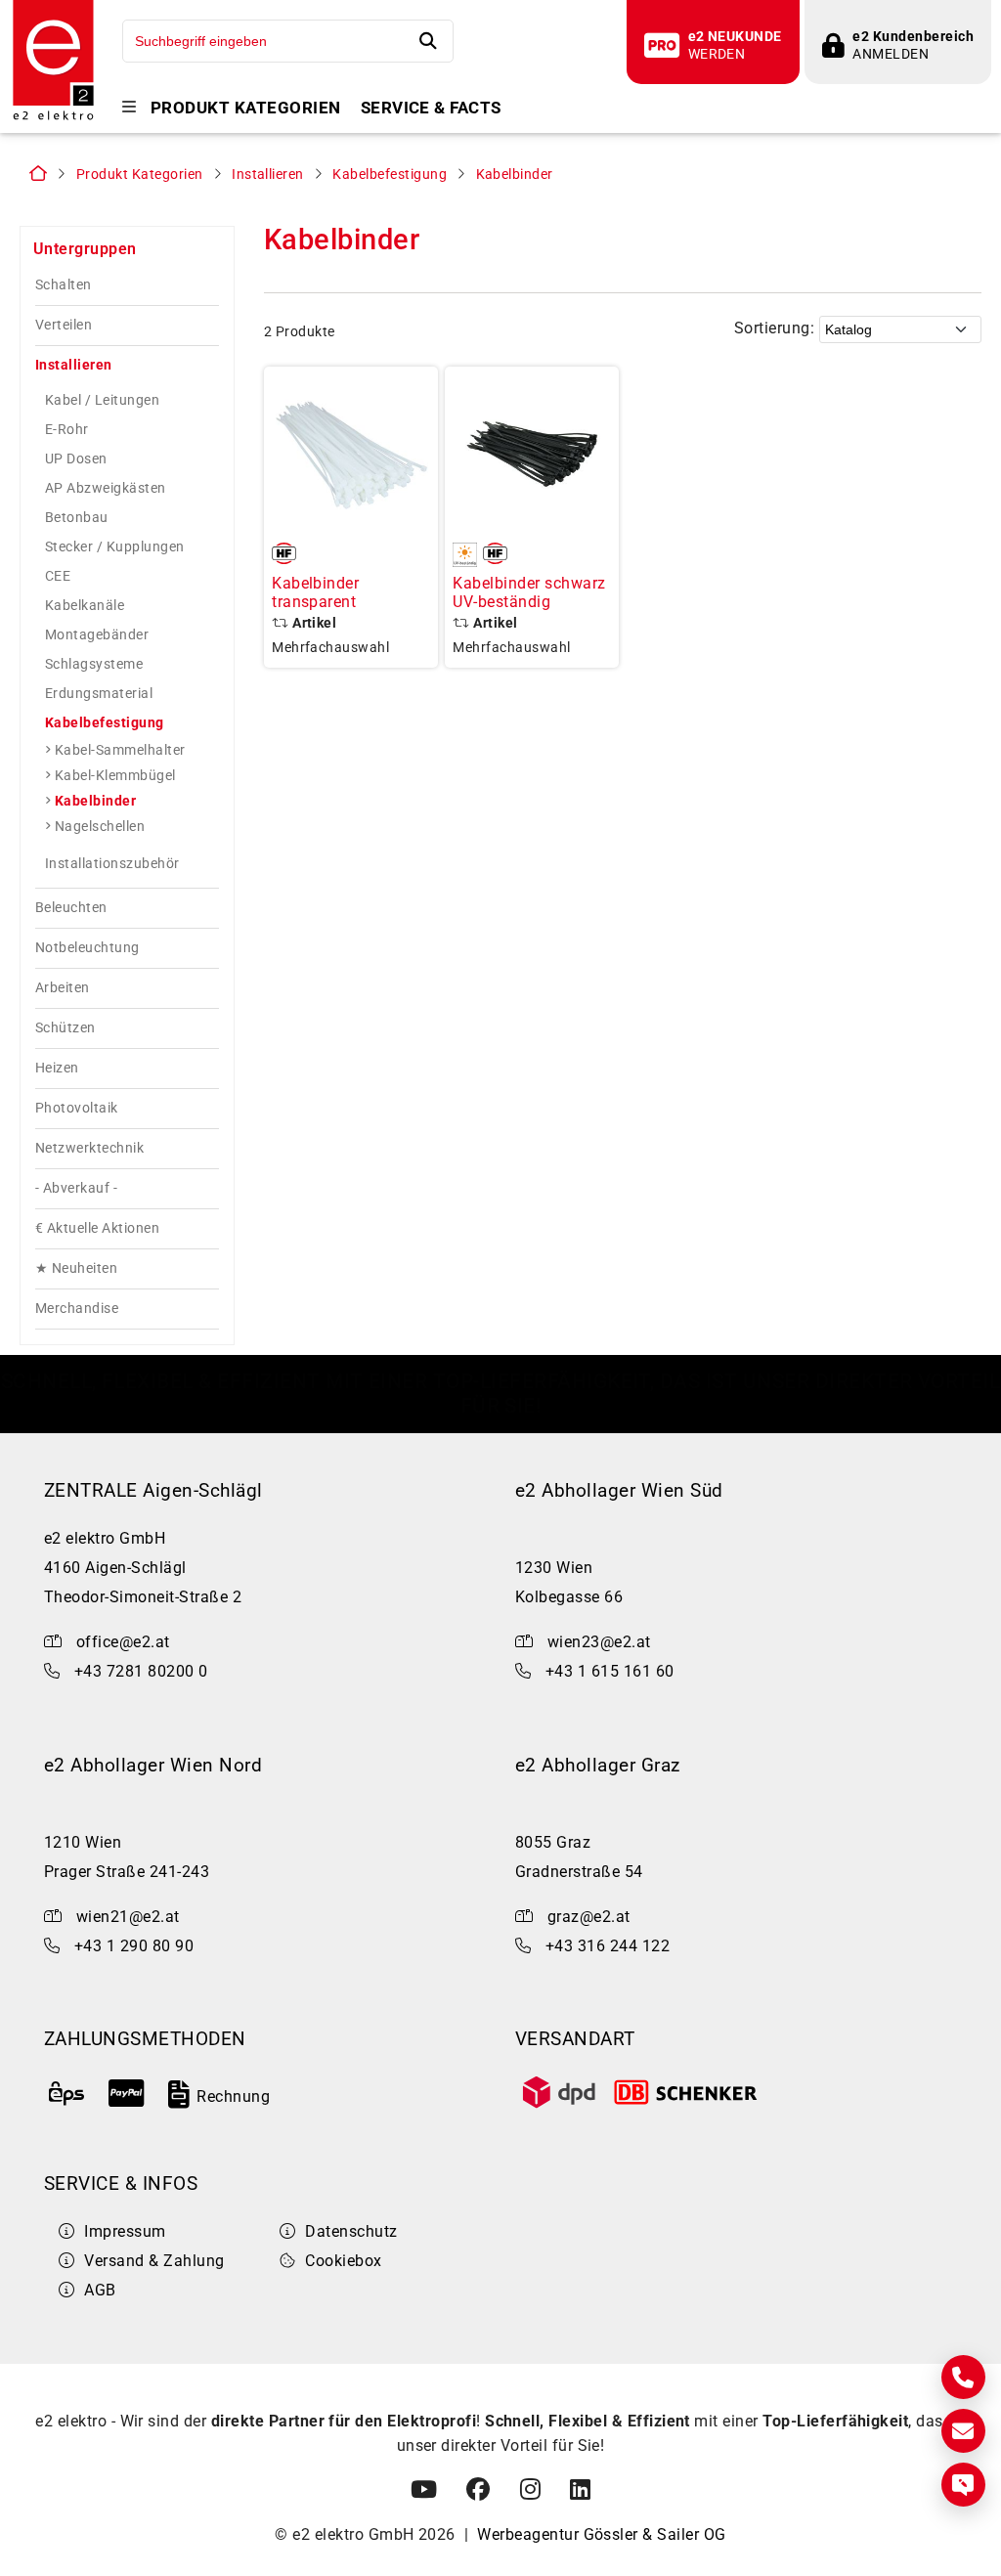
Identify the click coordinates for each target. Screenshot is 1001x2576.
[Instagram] (530, 2490)
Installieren (268, 175)
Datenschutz (351, 2231)
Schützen (65, 1028)
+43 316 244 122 (608, 1946)
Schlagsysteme (94, 664)
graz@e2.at (589, 1917)
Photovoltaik (77, 1108)
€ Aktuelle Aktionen (97, 1228)
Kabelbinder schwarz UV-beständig (529, 592)
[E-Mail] (963, 2431)
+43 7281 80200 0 (141, 1671)
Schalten (64, 285)
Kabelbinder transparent (315, 592)
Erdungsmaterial (99, 693)
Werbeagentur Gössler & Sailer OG (601, 2534)
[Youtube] (424, 2490)
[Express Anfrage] (963, 2485)
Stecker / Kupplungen (115, 546)
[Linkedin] (580, 2490)
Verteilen (64, 325)
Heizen (57, 1068)
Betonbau (77, 517)
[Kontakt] (963, 2377)
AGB (100, 2290)
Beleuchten (71, 908)
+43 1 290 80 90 (134, 1946)
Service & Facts (431, 108)
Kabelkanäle (85, 605)
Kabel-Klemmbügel (115, 775)
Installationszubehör (112, 863)
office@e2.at (123, 1642)
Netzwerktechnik (89, 1148)
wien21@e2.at (128, 1917)
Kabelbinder (515, 175)
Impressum (125, 2231)
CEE (58, 576)
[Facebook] (478, 2490)
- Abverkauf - (76, 1188)
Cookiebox (343, 2261)
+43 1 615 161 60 (610, 1671)
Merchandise (77, 1309)
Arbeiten (63, 988)
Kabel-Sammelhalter (120, 750)
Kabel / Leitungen (102, 400)
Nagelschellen (100, 826)
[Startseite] (53, 118)
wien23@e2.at (599, 1642)
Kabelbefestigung (390, 175)
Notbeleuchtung (87, 948)
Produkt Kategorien (246, 108)
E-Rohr (67, 429)
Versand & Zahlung (154, 2261)
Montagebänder (97, 634)
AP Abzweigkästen (106, 488)
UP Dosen (76, 458)
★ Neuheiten (76, 1268)
